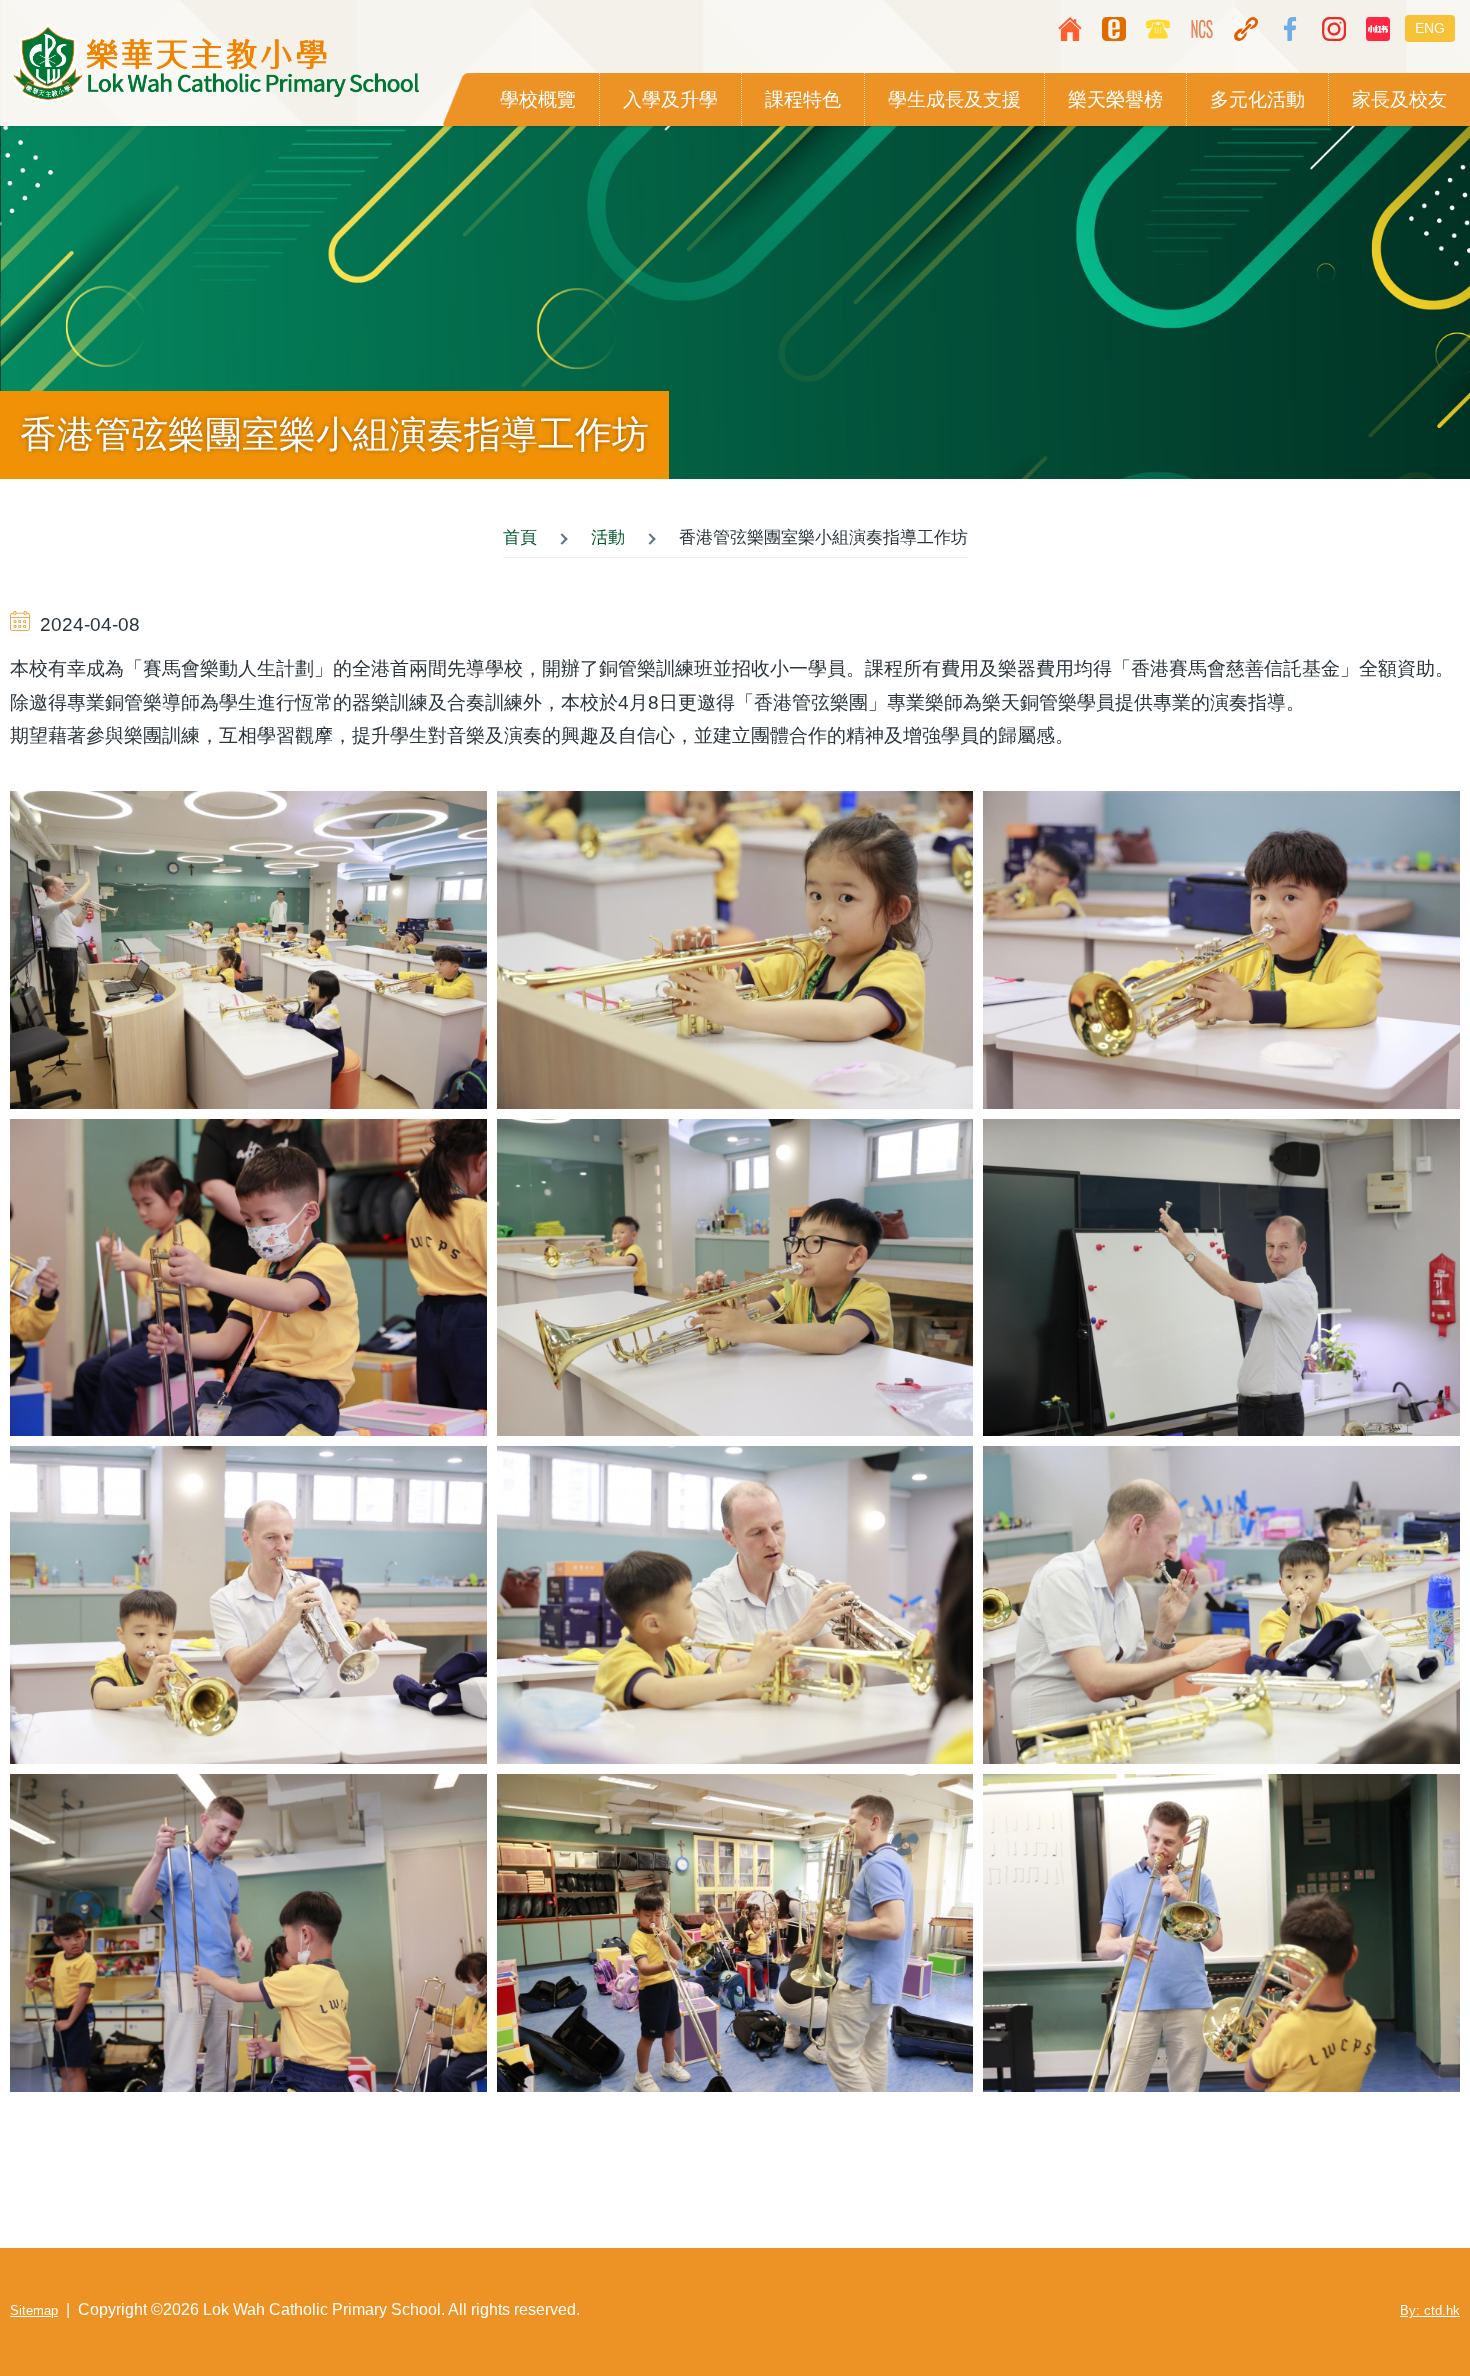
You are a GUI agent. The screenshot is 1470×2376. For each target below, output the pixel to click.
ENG (1430, 28)
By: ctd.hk (1430, 2310)
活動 (608, 537)
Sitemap (34, 2310)
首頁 (520, 537)
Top (1395, 2301)
